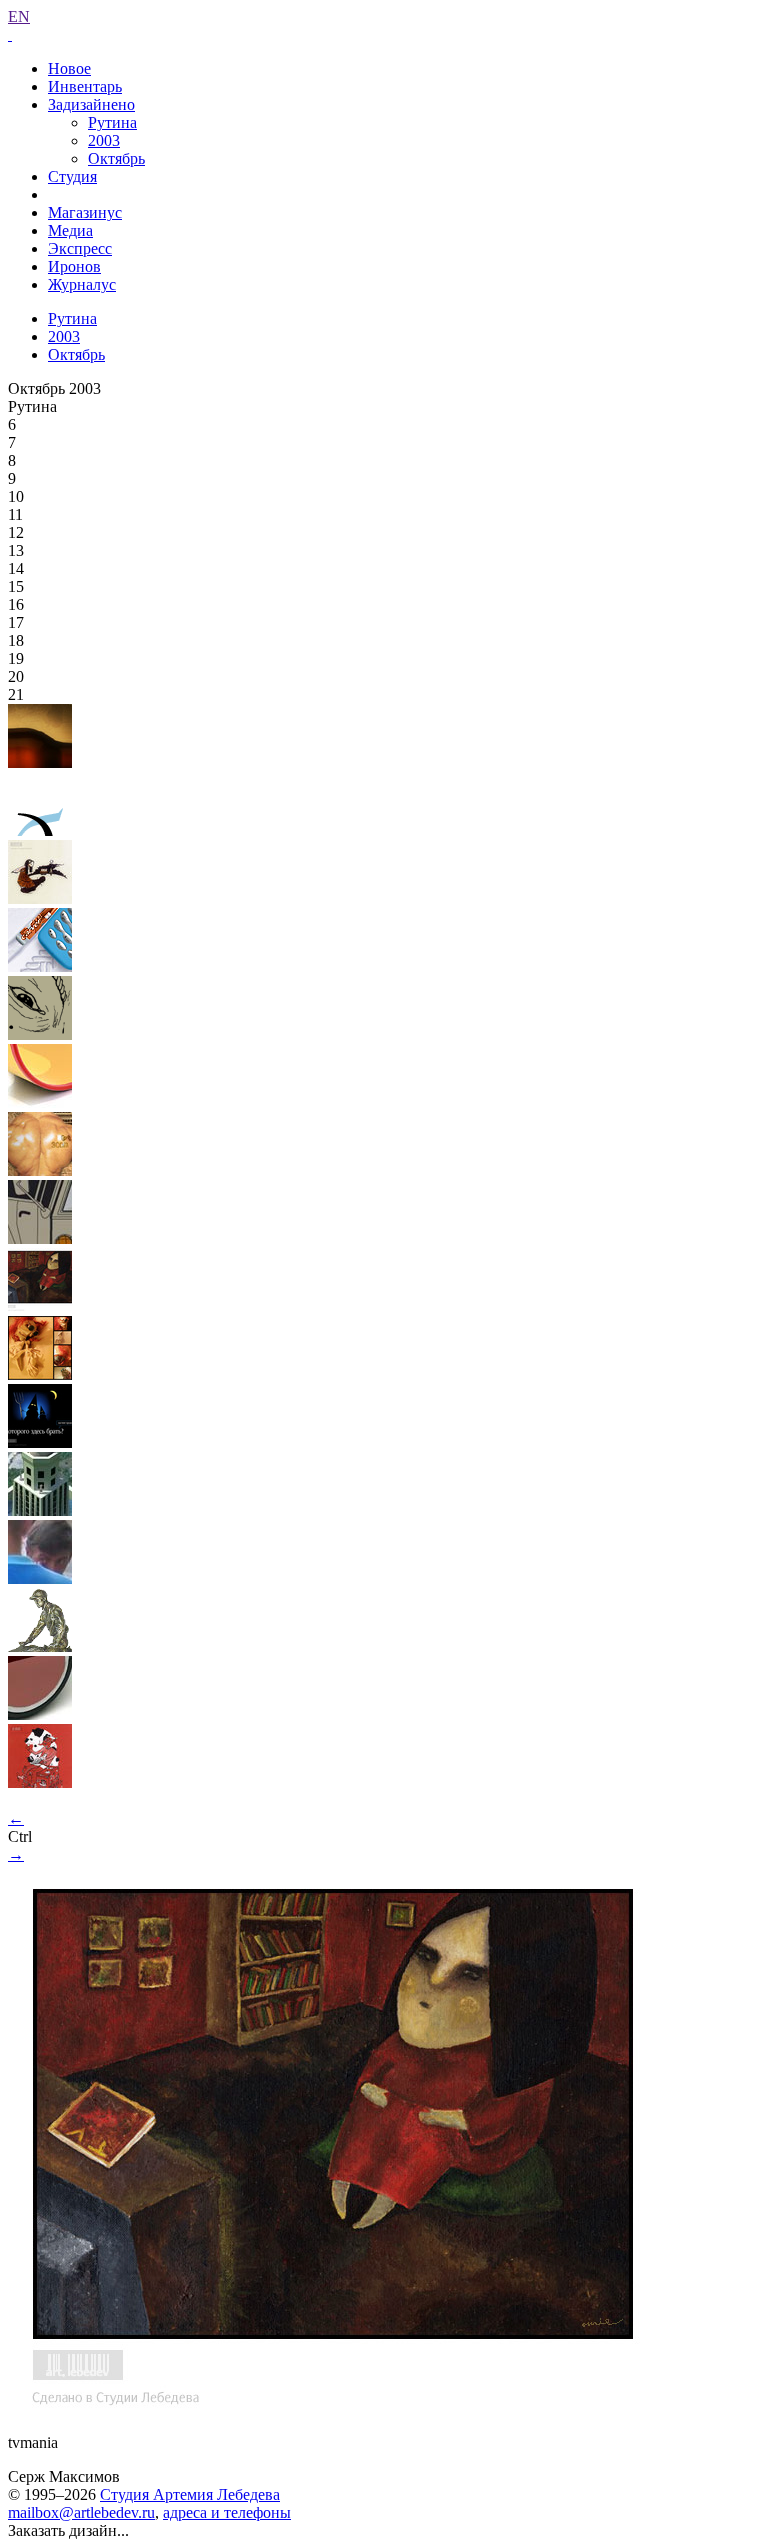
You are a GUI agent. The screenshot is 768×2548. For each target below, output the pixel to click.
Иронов (74, 266)
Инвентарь (85, 86)
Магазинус (85, 212)
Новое (69, 68)
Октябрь (116, 158)
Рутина (112, 122)
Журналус (82, 284)
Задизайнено (91, 104)
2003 (104, 140)
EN (19, 16)
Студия (72, 176)
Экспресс (80, 248)
